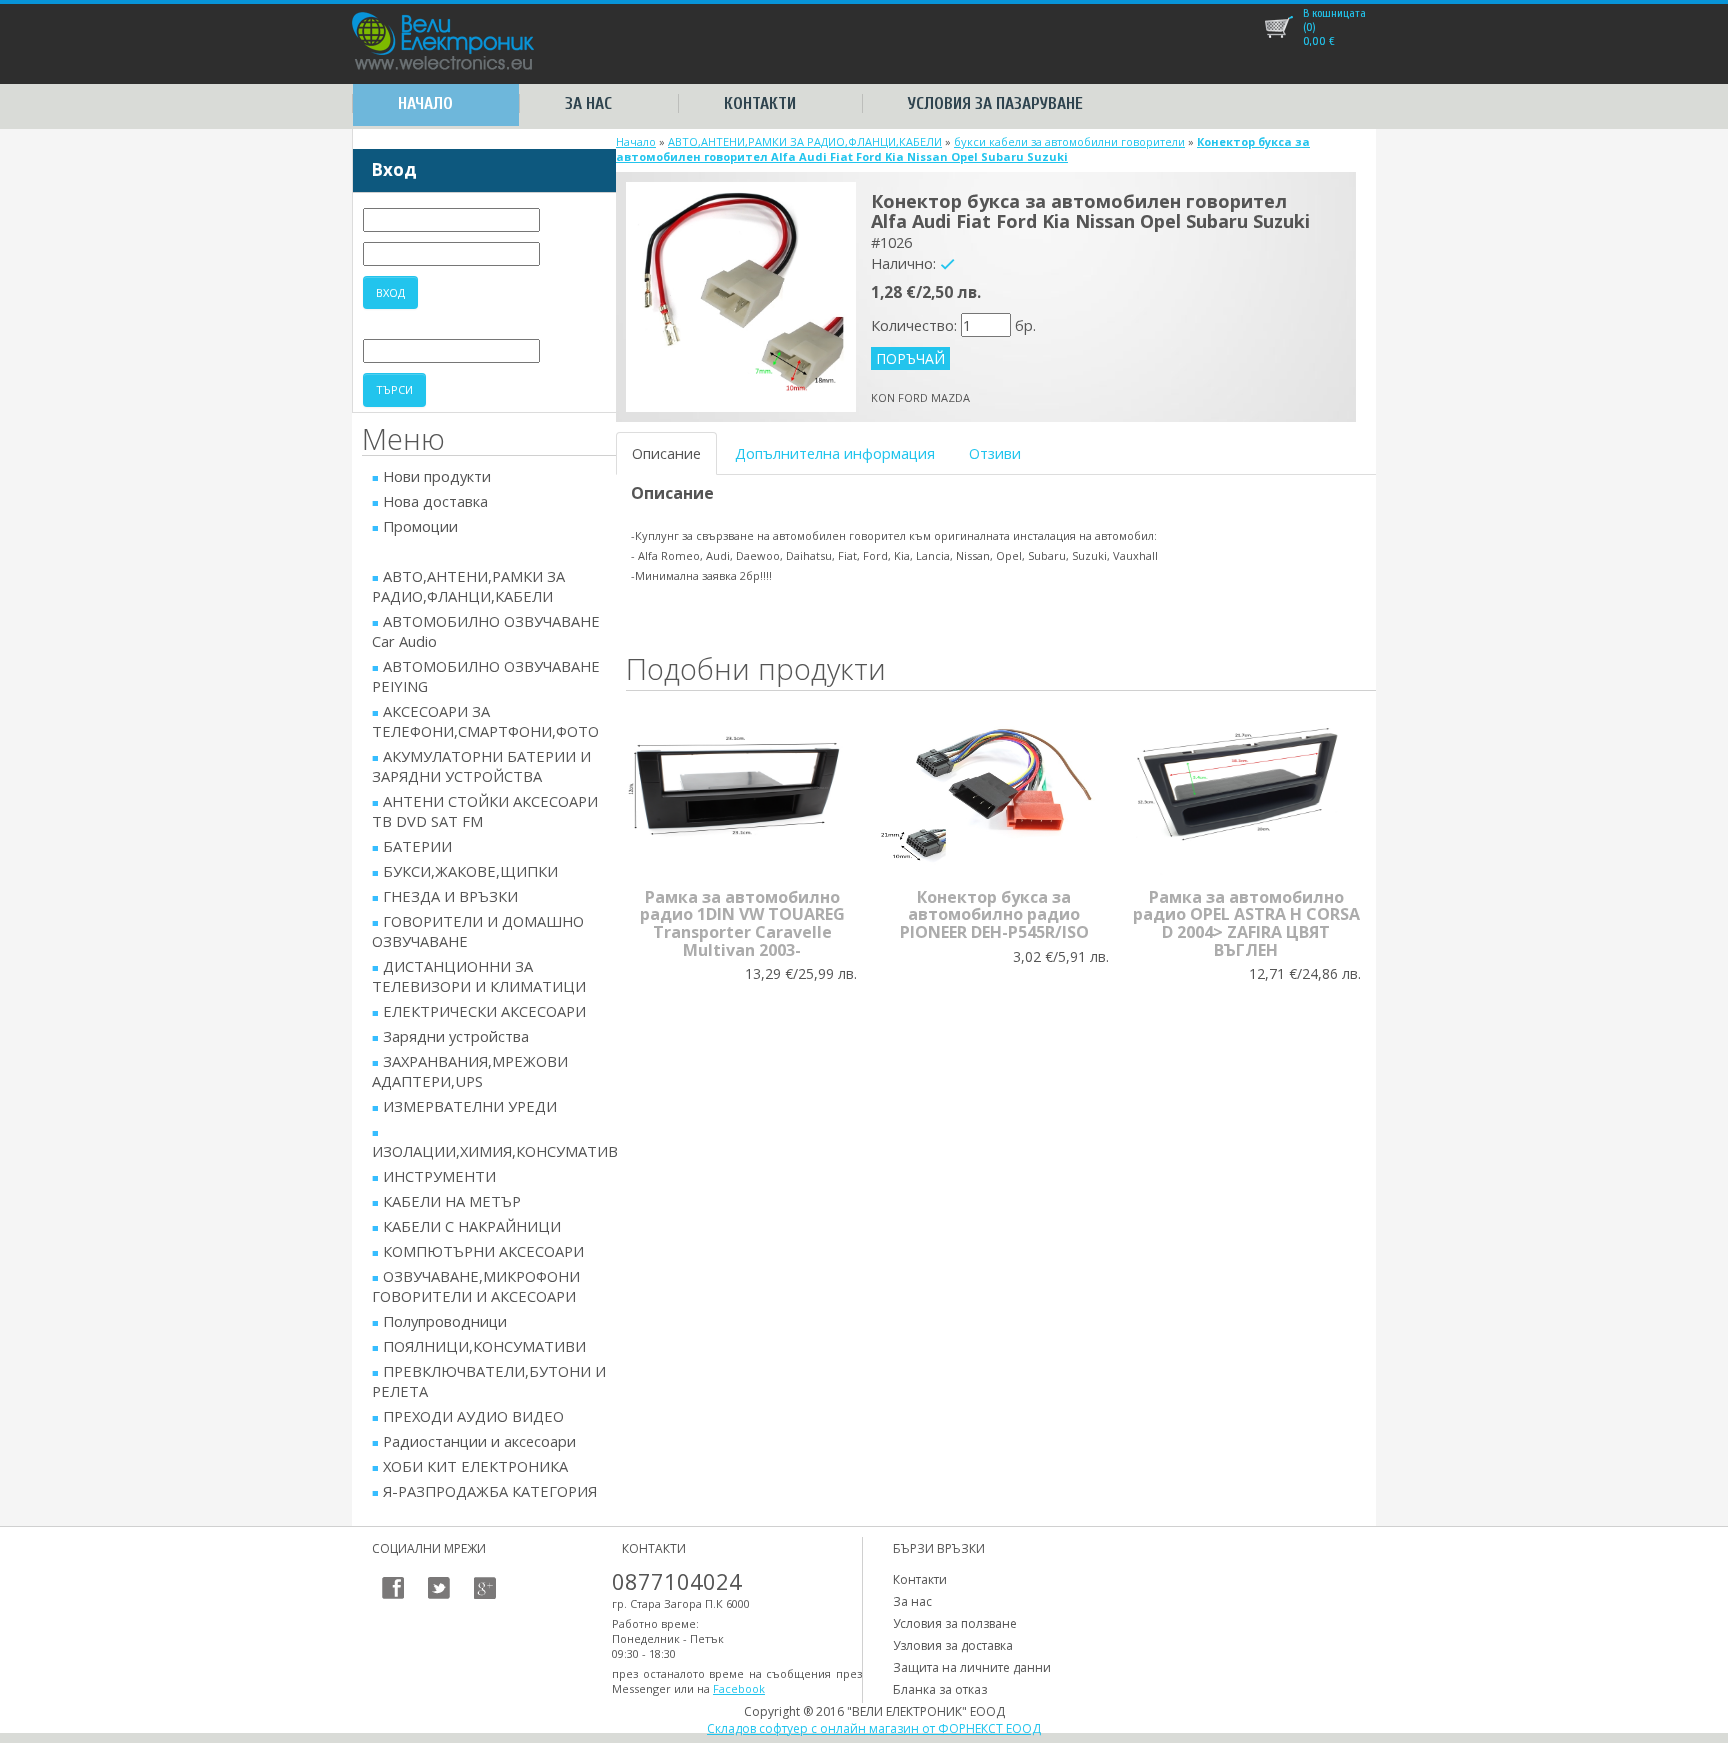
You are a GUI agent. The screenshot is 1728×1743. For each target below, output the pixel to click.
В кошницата (1334, 13)
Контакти (760, 103)
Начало (425, 103)
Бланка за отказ (940, 1689)
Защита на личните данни (972, 1667)
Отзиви (995, 453)
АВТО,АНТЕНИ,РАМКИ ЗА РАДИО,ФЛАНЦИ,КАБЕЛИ (805, 141)
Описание (666, 453)
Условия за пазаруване (995, 103)
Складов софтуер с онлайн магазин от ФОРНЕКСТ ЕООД (874, 1728)
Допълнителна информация (835, 453)
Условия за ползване (955, 1623)
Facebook (739, 1688)
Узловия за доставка (953, 1645)
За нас (588, 103)
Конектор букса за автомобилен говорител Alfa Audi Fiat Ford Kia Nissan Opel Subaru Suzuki (963, 149)
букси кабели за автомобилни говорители (1069, 141)
